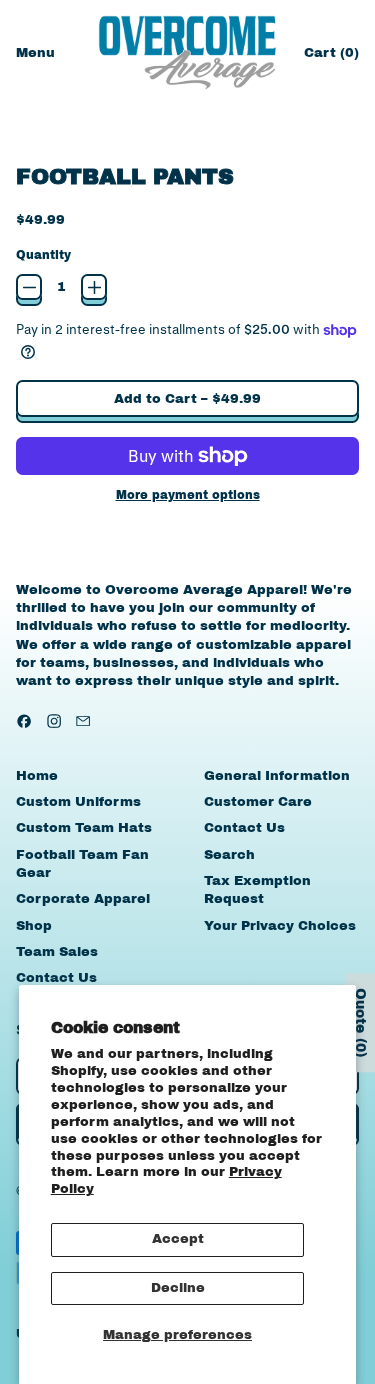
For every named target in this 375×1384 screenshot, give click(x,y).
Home (37, 776)
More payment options (188, 495)
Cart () (331, 57)
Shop (34, 926)
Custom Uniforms (78, 802)
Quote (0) (360, 1023)
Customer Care (258, 802)
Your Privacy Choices (280, 926)
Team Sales (57, 952)
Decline (178, 1288)
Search (229, 855)
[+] (94, 287)
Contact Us (56, 978)
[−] (29, 287)
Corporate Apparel (83, 899)
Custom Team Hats (84, 828)
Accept (178, 1239)
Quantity (43, 255)
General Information (277, 776)
